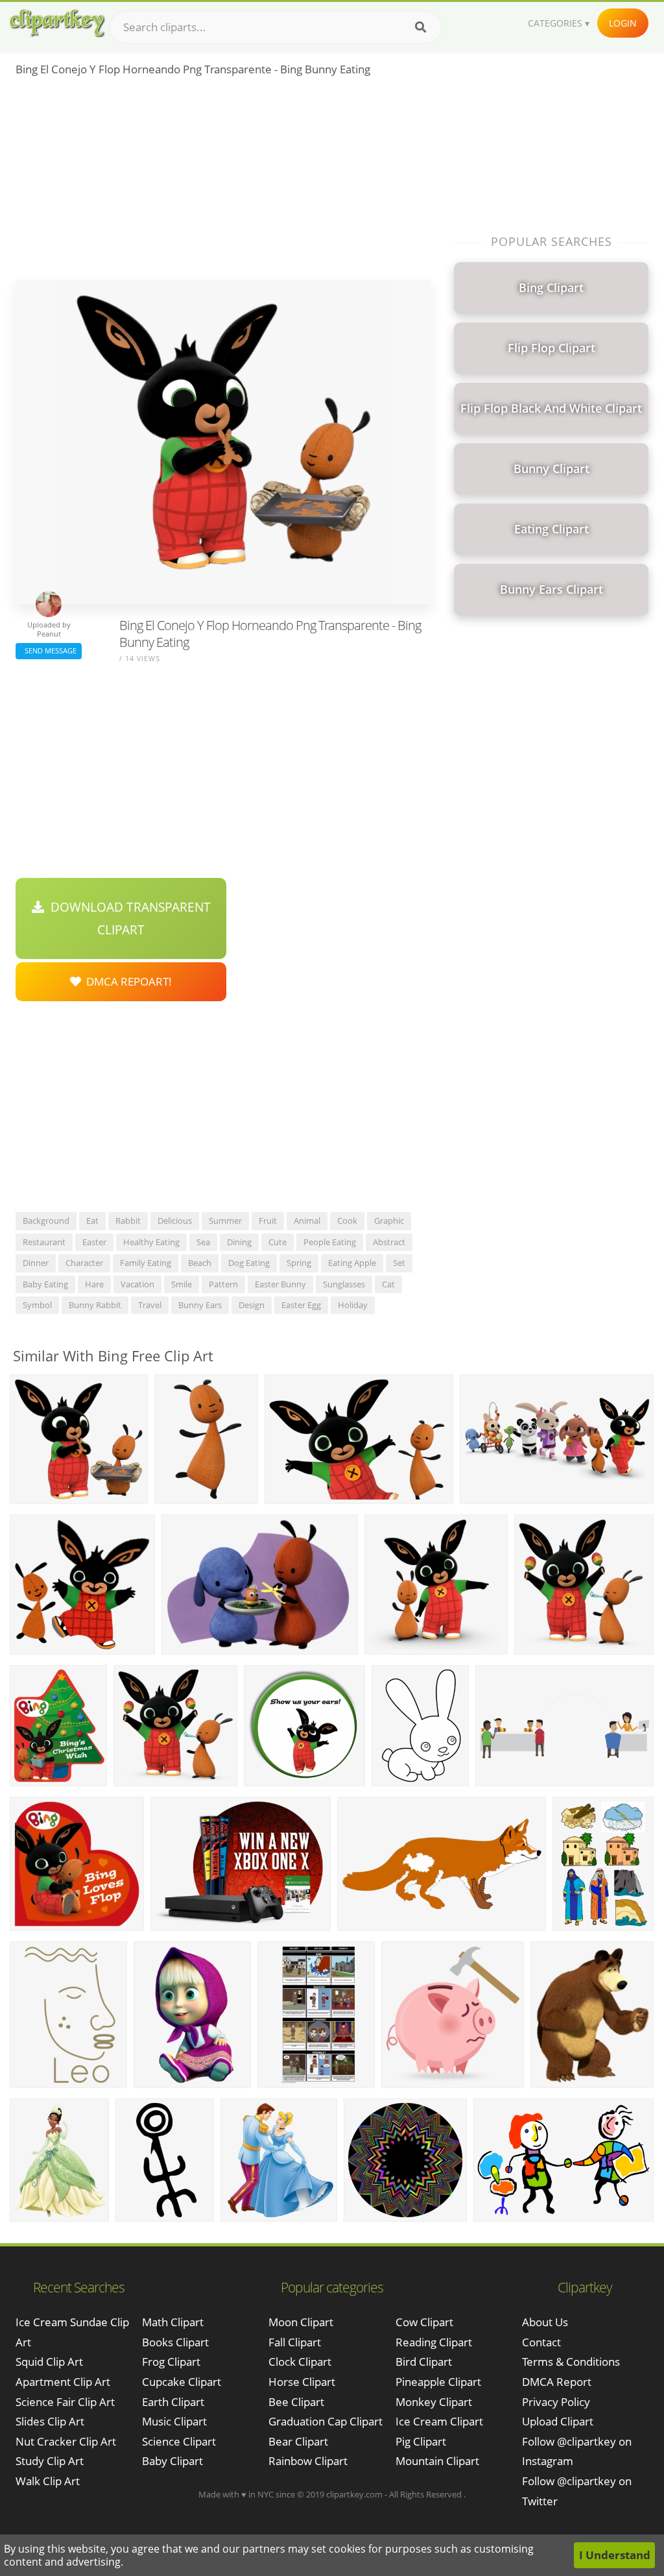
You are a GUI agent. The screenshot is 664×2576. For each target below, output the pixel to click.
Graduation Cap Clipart (326, 2421)
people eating (330, 1242)
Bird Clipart (424, 2362)
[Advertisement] (223, 182)
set (399, 1263)
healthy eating (151, 1242)
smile (182, 1284)
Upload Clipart (558, 2421)
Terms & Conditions (571, 2362)
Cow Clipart (424, 2322)
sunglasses (344, 1284)
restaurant (44, 1242)
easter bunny (280, 1284)
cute (278, 1242)
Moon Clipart (301, 2322)
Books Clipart (175, 2342)
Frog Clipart (171, 2362)
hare (94, 1284)
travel (150, 1305)
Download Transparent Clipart (127, 918)
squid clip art (49, 2362)
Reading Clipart (434, 2342)
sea (203, 1242)
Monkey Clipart (434, 2402)
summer (225, 1221)
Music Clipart (174, 2421)
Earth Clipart (173, 2402)
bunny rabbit (95, 1305)
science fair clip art (65, 2402)
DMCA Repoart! (126, 981)
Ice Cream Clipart (439, 2421)
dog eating (249, 1263)
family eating (146, 1263)
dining (239, 1242)
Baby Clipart (172, 2461)
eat (92, 1221)
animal (307, 1221)
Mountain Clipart (437, 2461)
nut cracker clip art (66, 2441)
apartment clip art (63, 2382)
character (84, 1263)
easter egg (301, 1305)
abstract (389, 1242)
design (252, 1305)
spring (299, 1263)
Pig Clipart (421, 2441)
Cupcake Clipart (182, 2382)
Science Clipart (179, 2441)
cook (347, 1221)
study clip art (50, 2461)
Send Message (49, 650)
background (46, 1221)
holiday (353, 1305)
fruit (268, 1221)
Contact (541, 2342)
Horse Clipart (302, 2382)
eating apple (352, 1263)
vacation (137, 1284)
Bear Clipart (298, 2441)
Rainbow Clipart (308, 2461)
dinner (36, 1263)
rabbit (128, 1221)
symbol (37, 1305)
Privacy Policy (556, 2402)
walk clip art (48, 2481)
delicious (175, 1221)
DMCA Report (557, 2382)
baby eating (45, 1284)
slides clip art (50, 2421)
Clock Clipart (300, 2362)
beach (200, 1263)
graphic (389, 1221)
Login (623, 23)
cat (388, 1284)
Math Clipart (173, 2322)
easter (94, 1242)
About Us (545, 2322)
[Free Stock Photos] (56, 23)
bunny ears (200, 1305)
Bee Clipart (296, 2402)
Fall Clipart (295, 2342)
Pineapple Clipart (438, 2382)
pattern (223, 1284)
